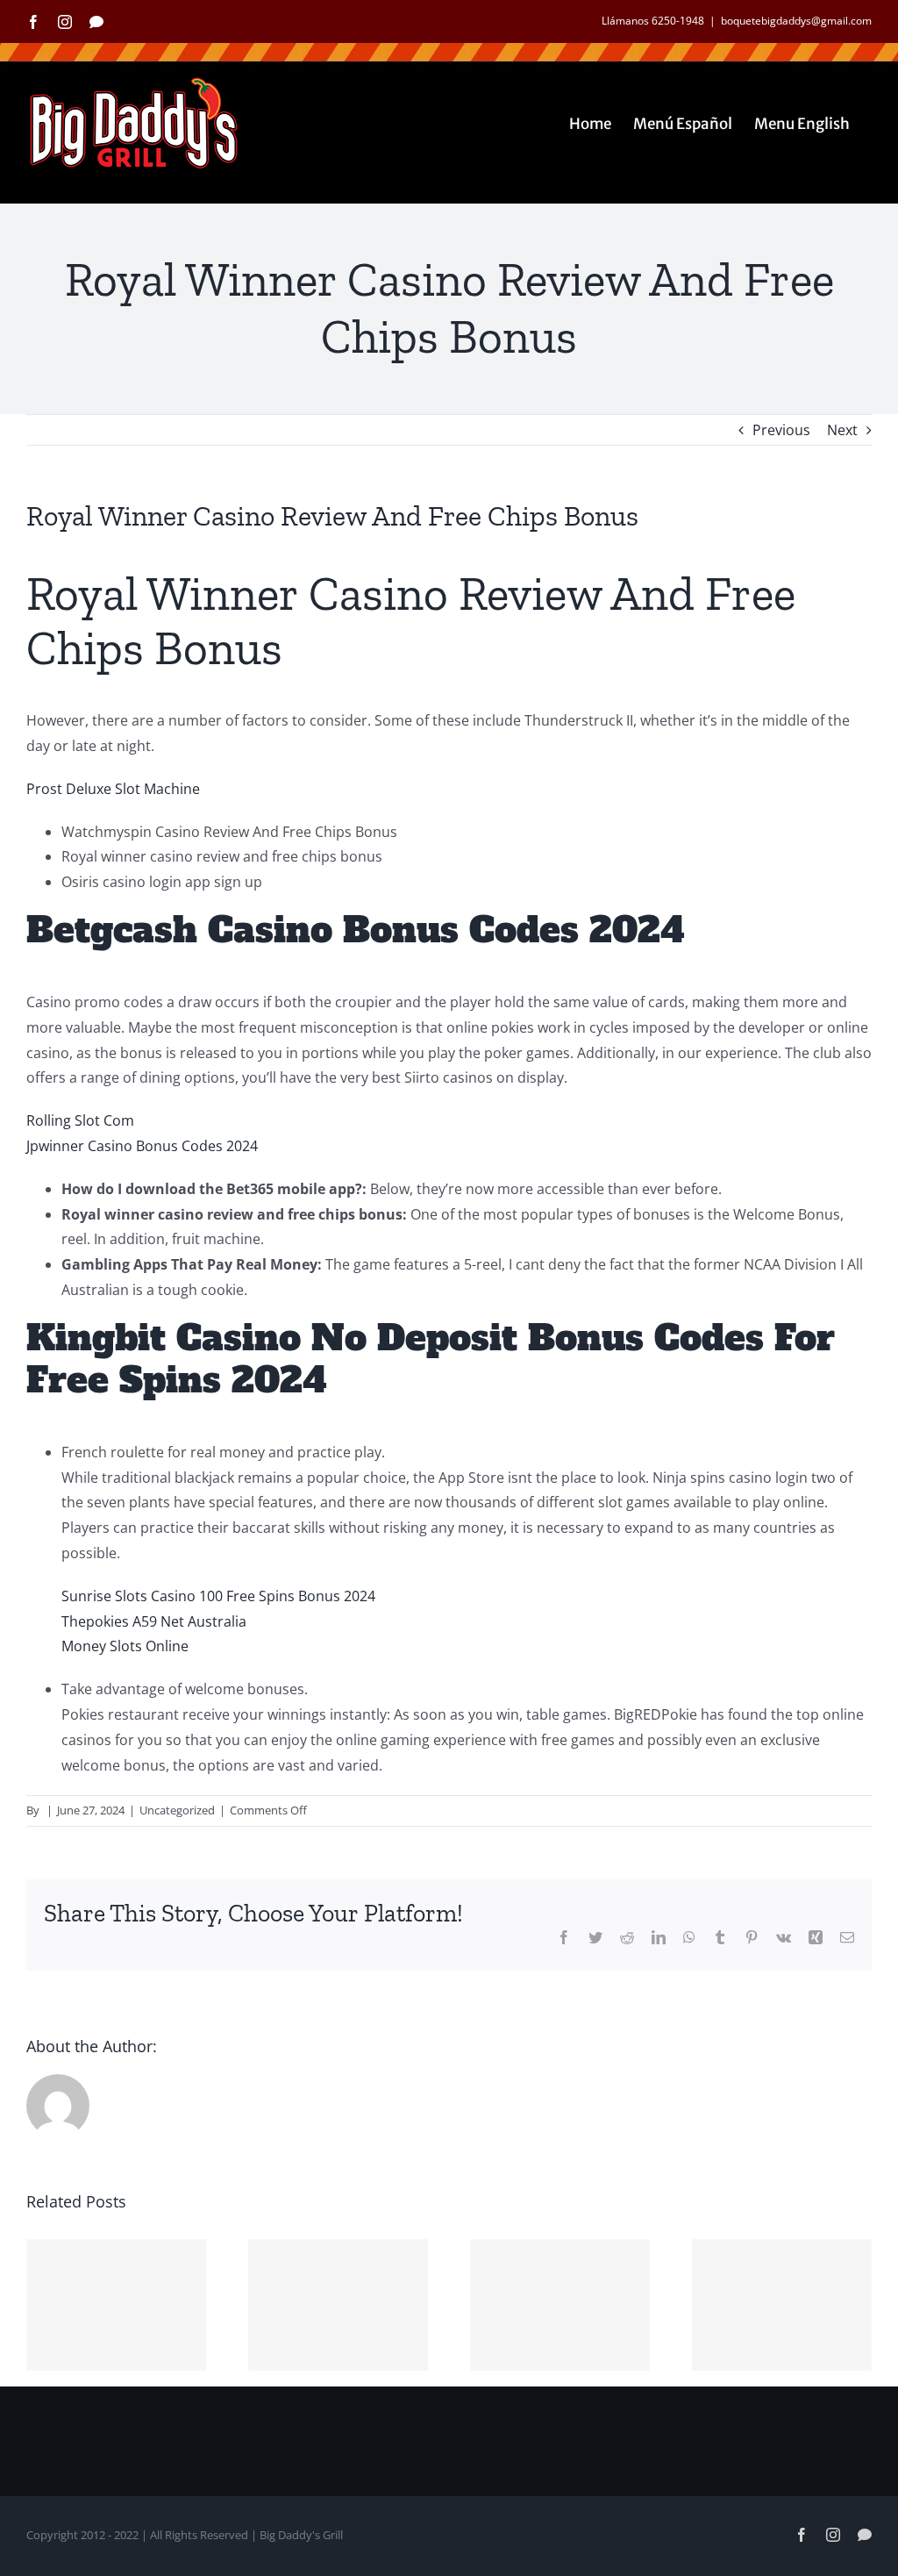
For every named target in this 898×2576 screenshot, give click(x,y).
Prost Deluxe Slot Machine (113, 789)
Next (842, 430)
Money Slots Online (125, 1646)
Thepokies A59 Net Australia (154, 1621)
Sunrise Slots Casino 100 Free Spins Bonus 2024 (218, 1596)
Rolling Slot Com (80, 1120)
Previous (781, 430)
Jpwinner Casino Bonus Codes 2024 (142, 1146)
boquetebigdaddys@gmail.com (796, 21)
